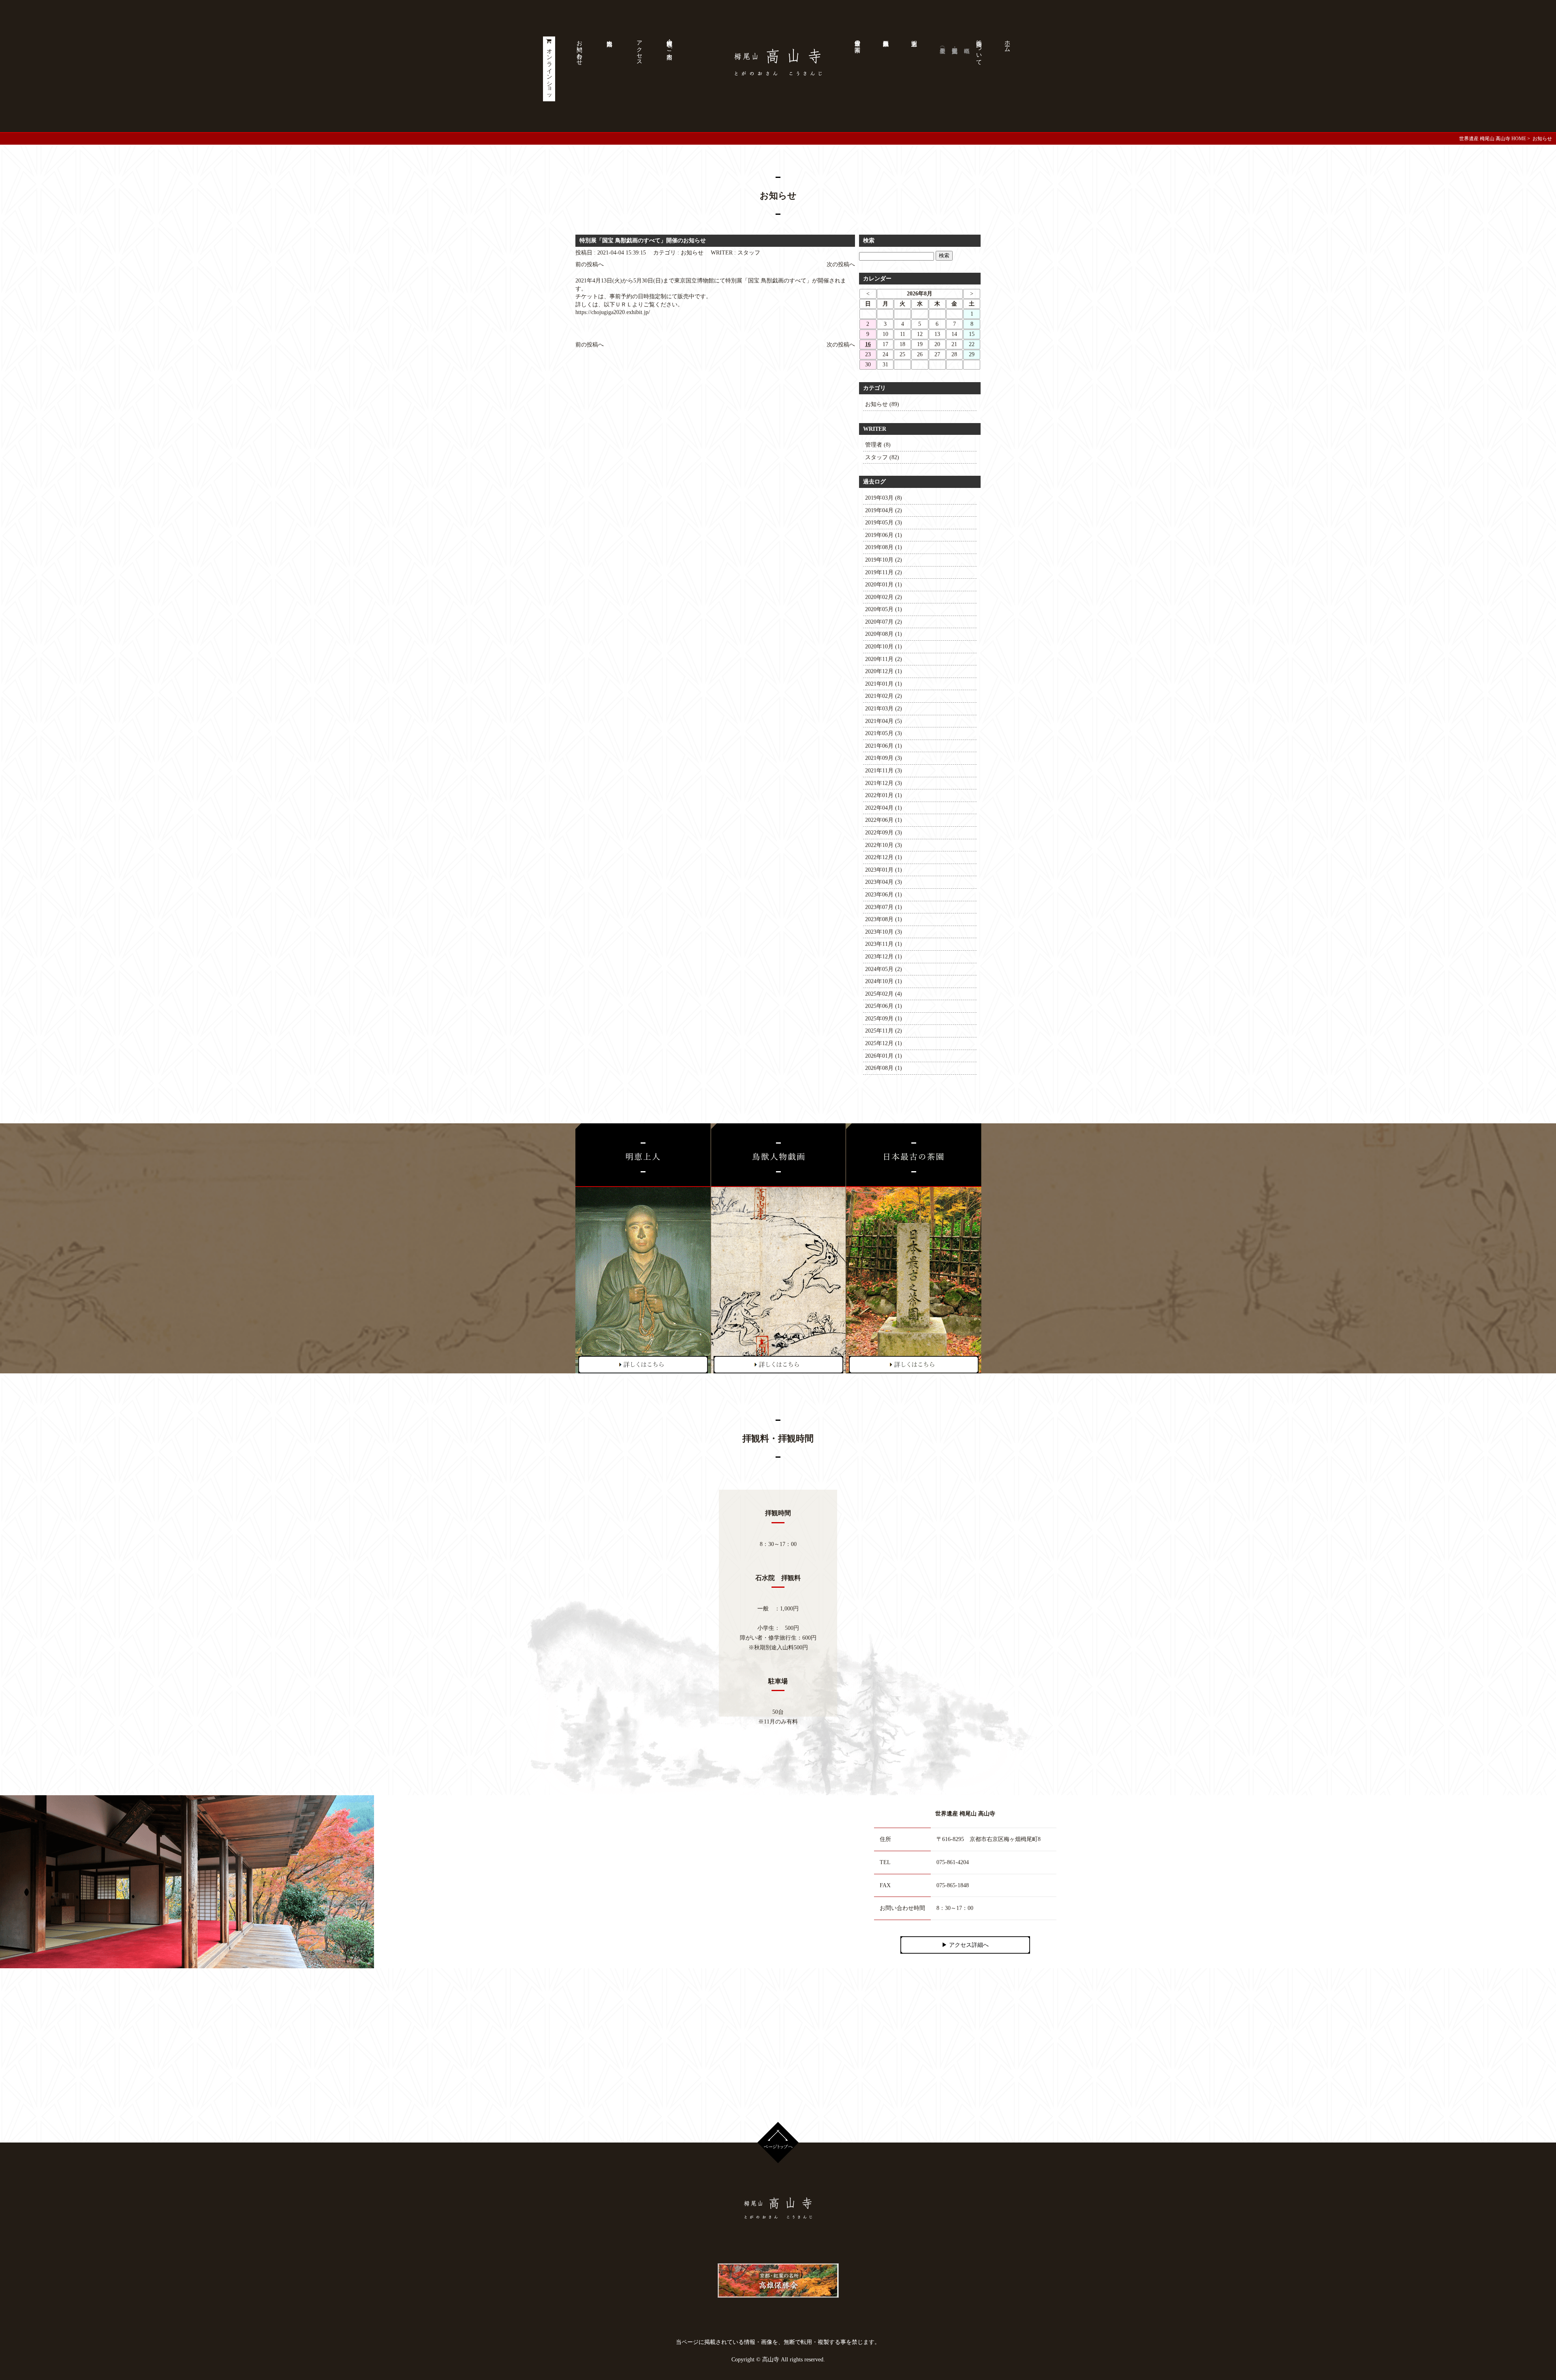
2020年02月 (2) (884, 597)
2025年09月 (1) (884, 1019)
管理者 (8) (878, 445)
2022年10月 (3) (884, 845)
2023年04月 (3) (884, 882)
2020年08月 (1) (884, 634)
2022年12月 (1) (884, 857)
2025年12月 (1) (884, 1043)
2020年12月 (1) (884, 671)
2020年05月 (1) (884, 609)
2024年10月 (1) (884, 981)
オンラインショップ (550, 73)
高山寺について (979, 49)
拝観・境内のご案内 (670, 43)
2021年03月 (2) (884, 709)
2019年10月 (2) (884, 560)
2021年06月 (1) (884, 746)
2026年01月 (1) (884, 1056)
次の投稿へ (841, 264)
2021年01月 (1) (884, 684)
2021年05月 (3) (884, 733)
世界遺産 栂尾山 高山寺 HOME (1493, 139)
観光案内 (609, 69)
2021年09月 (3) (884, 758)
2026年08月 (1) (884, 1068)
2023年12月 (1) (884, 957)
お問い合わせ (580, 49)
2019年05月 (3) (884, 523)
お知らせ (692, 253)
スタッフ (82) (882, 457)
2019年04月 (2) (884, 510)
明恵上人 (914, 69)
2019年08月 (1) (884, 547)
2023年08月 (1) (884, 919)
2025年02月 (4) (884, 994)
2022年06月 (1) (884, 820)
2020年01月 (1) (884, 585)
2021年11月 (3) (884, 771)
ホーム (1008, 43)
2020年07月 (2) (884, 622)
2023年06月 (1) (884, 895)
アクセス (640, 49)
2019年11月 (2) (884, 572)
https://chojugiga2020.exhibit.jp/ (613, 312)
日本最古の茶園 (858, 40)
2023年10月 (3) (884, 932)
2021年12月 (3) (884, 783)
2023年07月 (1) (884, 907)
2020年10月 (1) (884, 647)
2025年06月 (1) (884, 1006)
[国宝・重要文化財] (954, 69)
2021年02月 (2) (884, 696)
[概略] (966, 69)
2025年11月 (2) (884, 1031)
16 (868, 344)
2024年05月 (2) (884, 969)
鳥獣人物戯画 (885, 69)
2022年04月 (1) (884, 808)
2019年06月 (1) (884, 535)
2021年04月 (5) (884, 721)
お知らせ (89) (882, 404)
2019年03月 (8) (884, 498)
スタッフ (749, 253)
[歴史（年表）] (942, 69)
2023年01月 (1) (884, 870)
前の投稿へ (590, 264)
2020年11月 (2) (884, 659)
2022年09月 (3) (884, 833)
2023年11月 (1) (884, 944)
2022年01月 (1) (884, 795)
